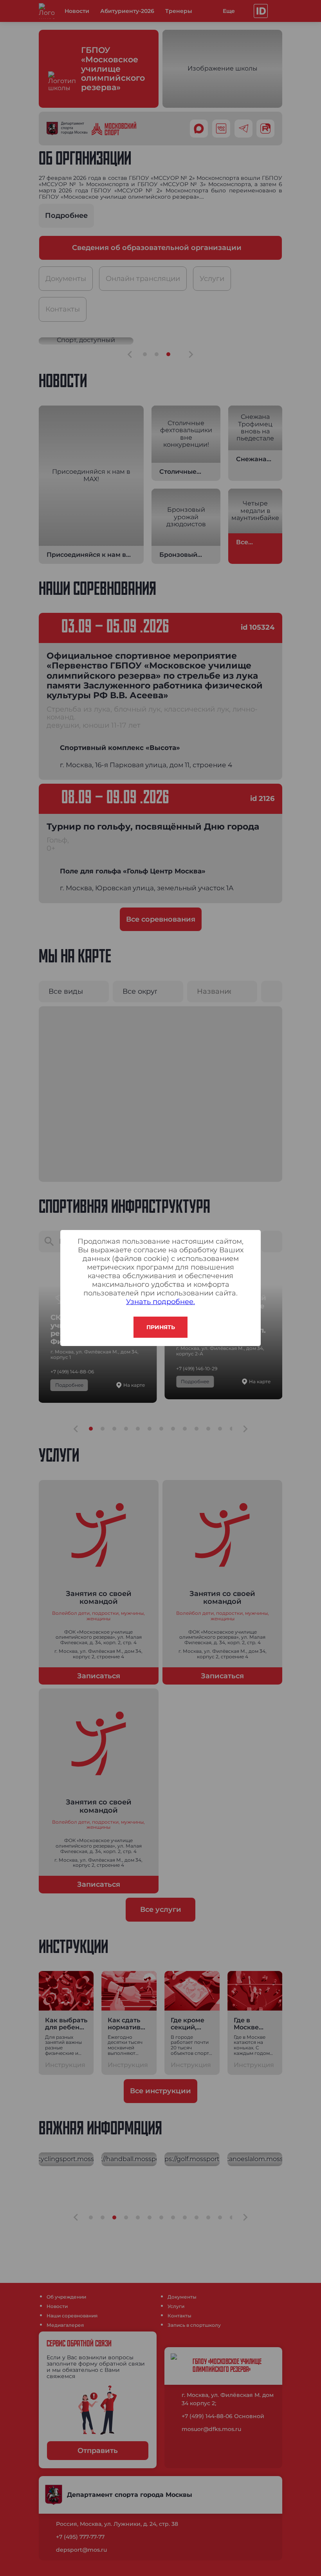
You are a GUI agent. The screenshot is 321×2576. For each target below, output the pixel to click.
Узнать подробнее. (160, 1302)
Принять (161, 1327)
